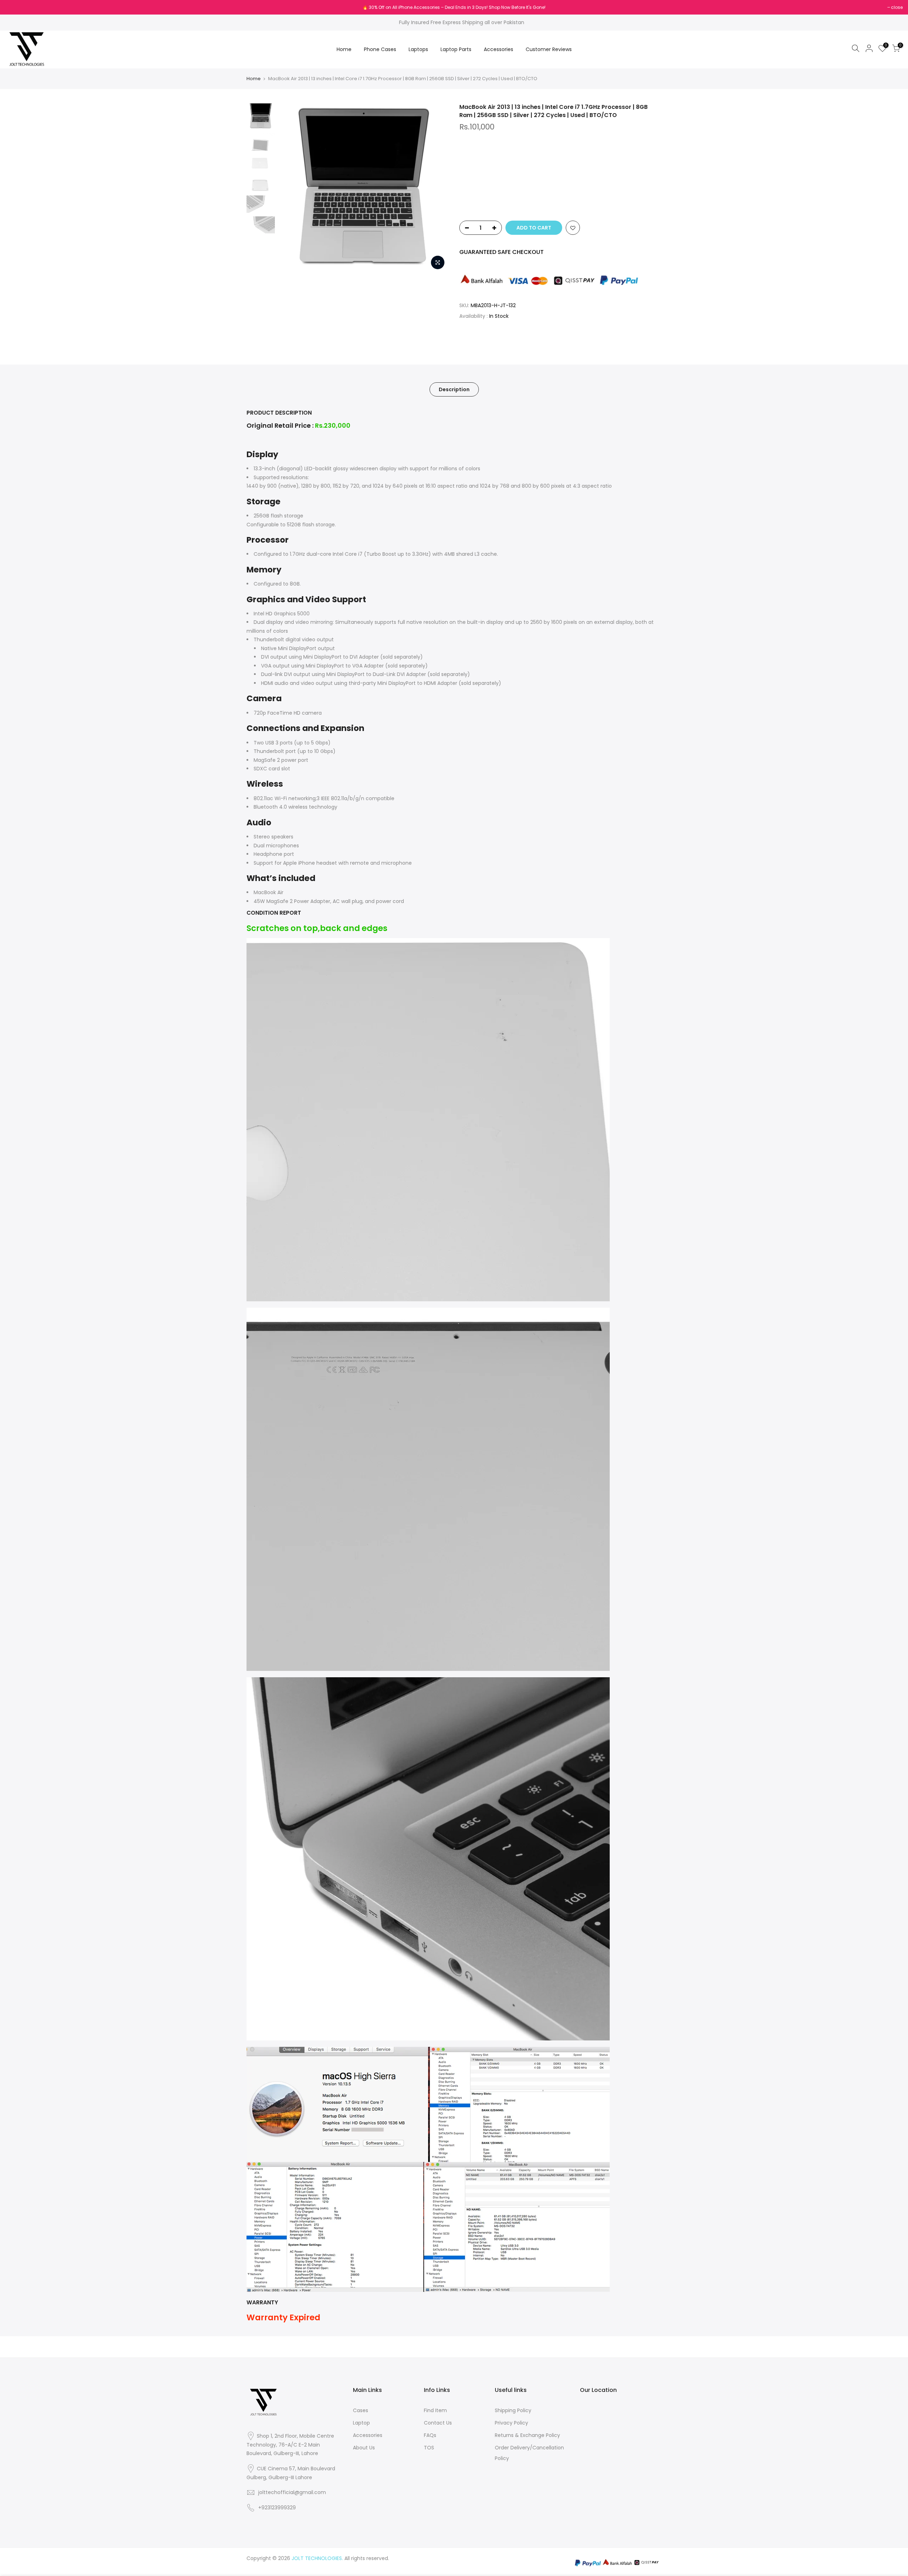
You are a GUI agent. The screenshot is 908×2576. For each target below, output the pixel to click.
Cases (361, 2410)
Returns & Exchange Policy (527, 2435)
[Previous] (291, 188)
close (15, 7)
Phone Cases (380, 49)
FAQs (430, 2435)
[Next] (436, 188)
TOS (429, 2448)
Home (344, 49)
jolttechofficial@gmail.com (292, 2492)
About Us (364, 2448)
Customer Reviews (549, 49)
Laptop (361, 2423)
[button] (560, 200)
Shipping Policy (513, 2410)
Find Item (435, 2410)
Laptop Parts (456, 49)
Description (454, 389)
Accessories (499, 49)
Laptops (418, 49)
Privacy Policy (511, 2423)
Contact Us (438, 2423)
